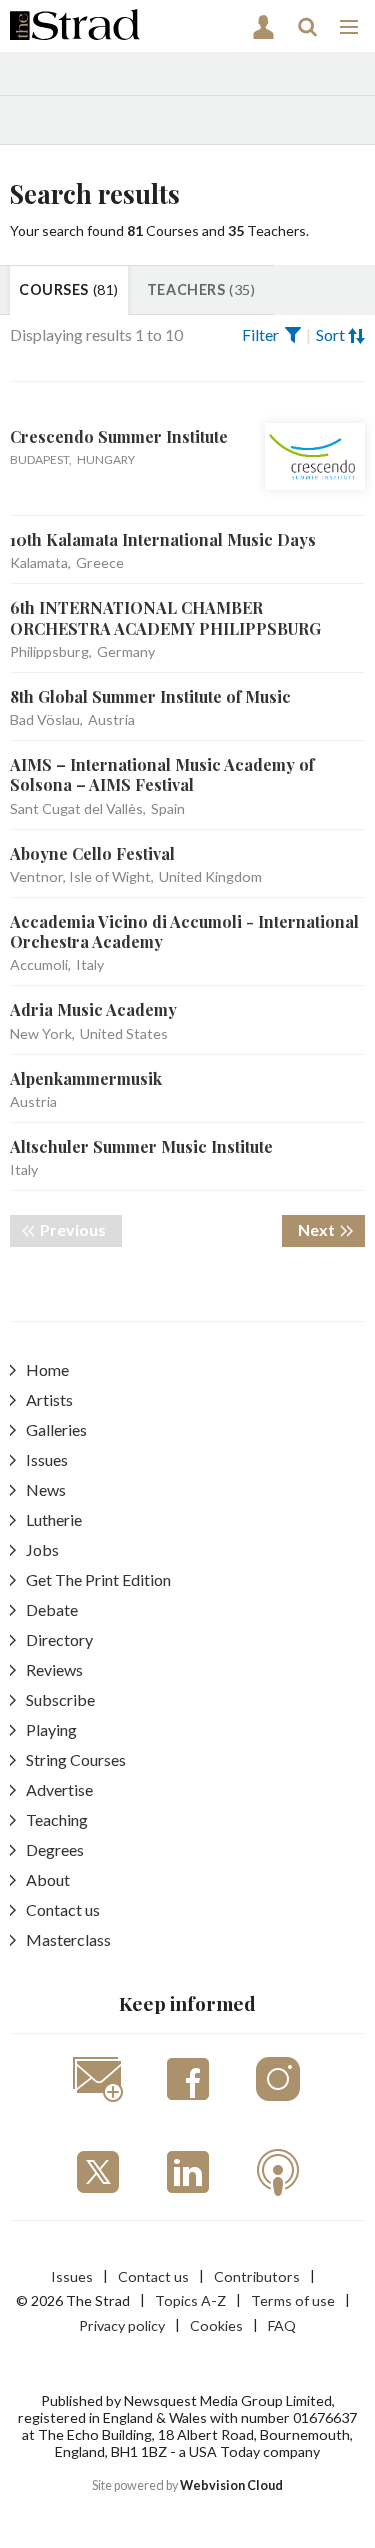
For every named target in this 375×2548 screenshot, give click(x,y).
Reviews (54, 1669)
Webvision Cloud (231, 2485)
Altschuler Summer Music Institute (141, 1146)
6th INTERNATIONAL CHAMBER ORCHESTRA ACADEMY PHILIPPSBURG (165, 617)
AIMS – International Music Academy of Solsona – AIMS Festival (162, 774)
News (46, 1489)
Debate (52, 1609)
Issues (47, 1459)
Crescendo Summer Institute (119, 436)
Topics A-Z (190, 2300)
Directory (59, 1639)
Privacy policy (122, 2325)
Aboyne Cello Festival (92, 853)
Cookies (216, 2325)
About (48, 1879)
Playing (51, 1729)
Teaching (57, 1819)
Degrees (55, 1849)
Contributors (257, 2276)
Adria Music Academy (93, 1009)
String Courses (76, 1759)
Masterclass (68, 1939)
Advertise (59, 1789)
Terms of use (293, 2300)
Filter (260, 335)
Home (47, 1369)
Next (331, 1229)
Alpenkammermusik (86, 1078)
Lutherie (54, 1519)
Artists (49, 1399)
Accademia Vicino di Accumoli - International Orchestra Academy (184, 931)
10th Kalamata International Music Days (163, 539)
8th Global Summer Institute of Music (150, 696)
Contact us (63, 1909)
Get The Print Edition (98, 1579)
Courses (69, 289)
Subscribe (60, 1699)
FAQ (282, 2325)
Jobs (42, 1549)
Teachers (201, 289)
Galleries (56, 1429)
